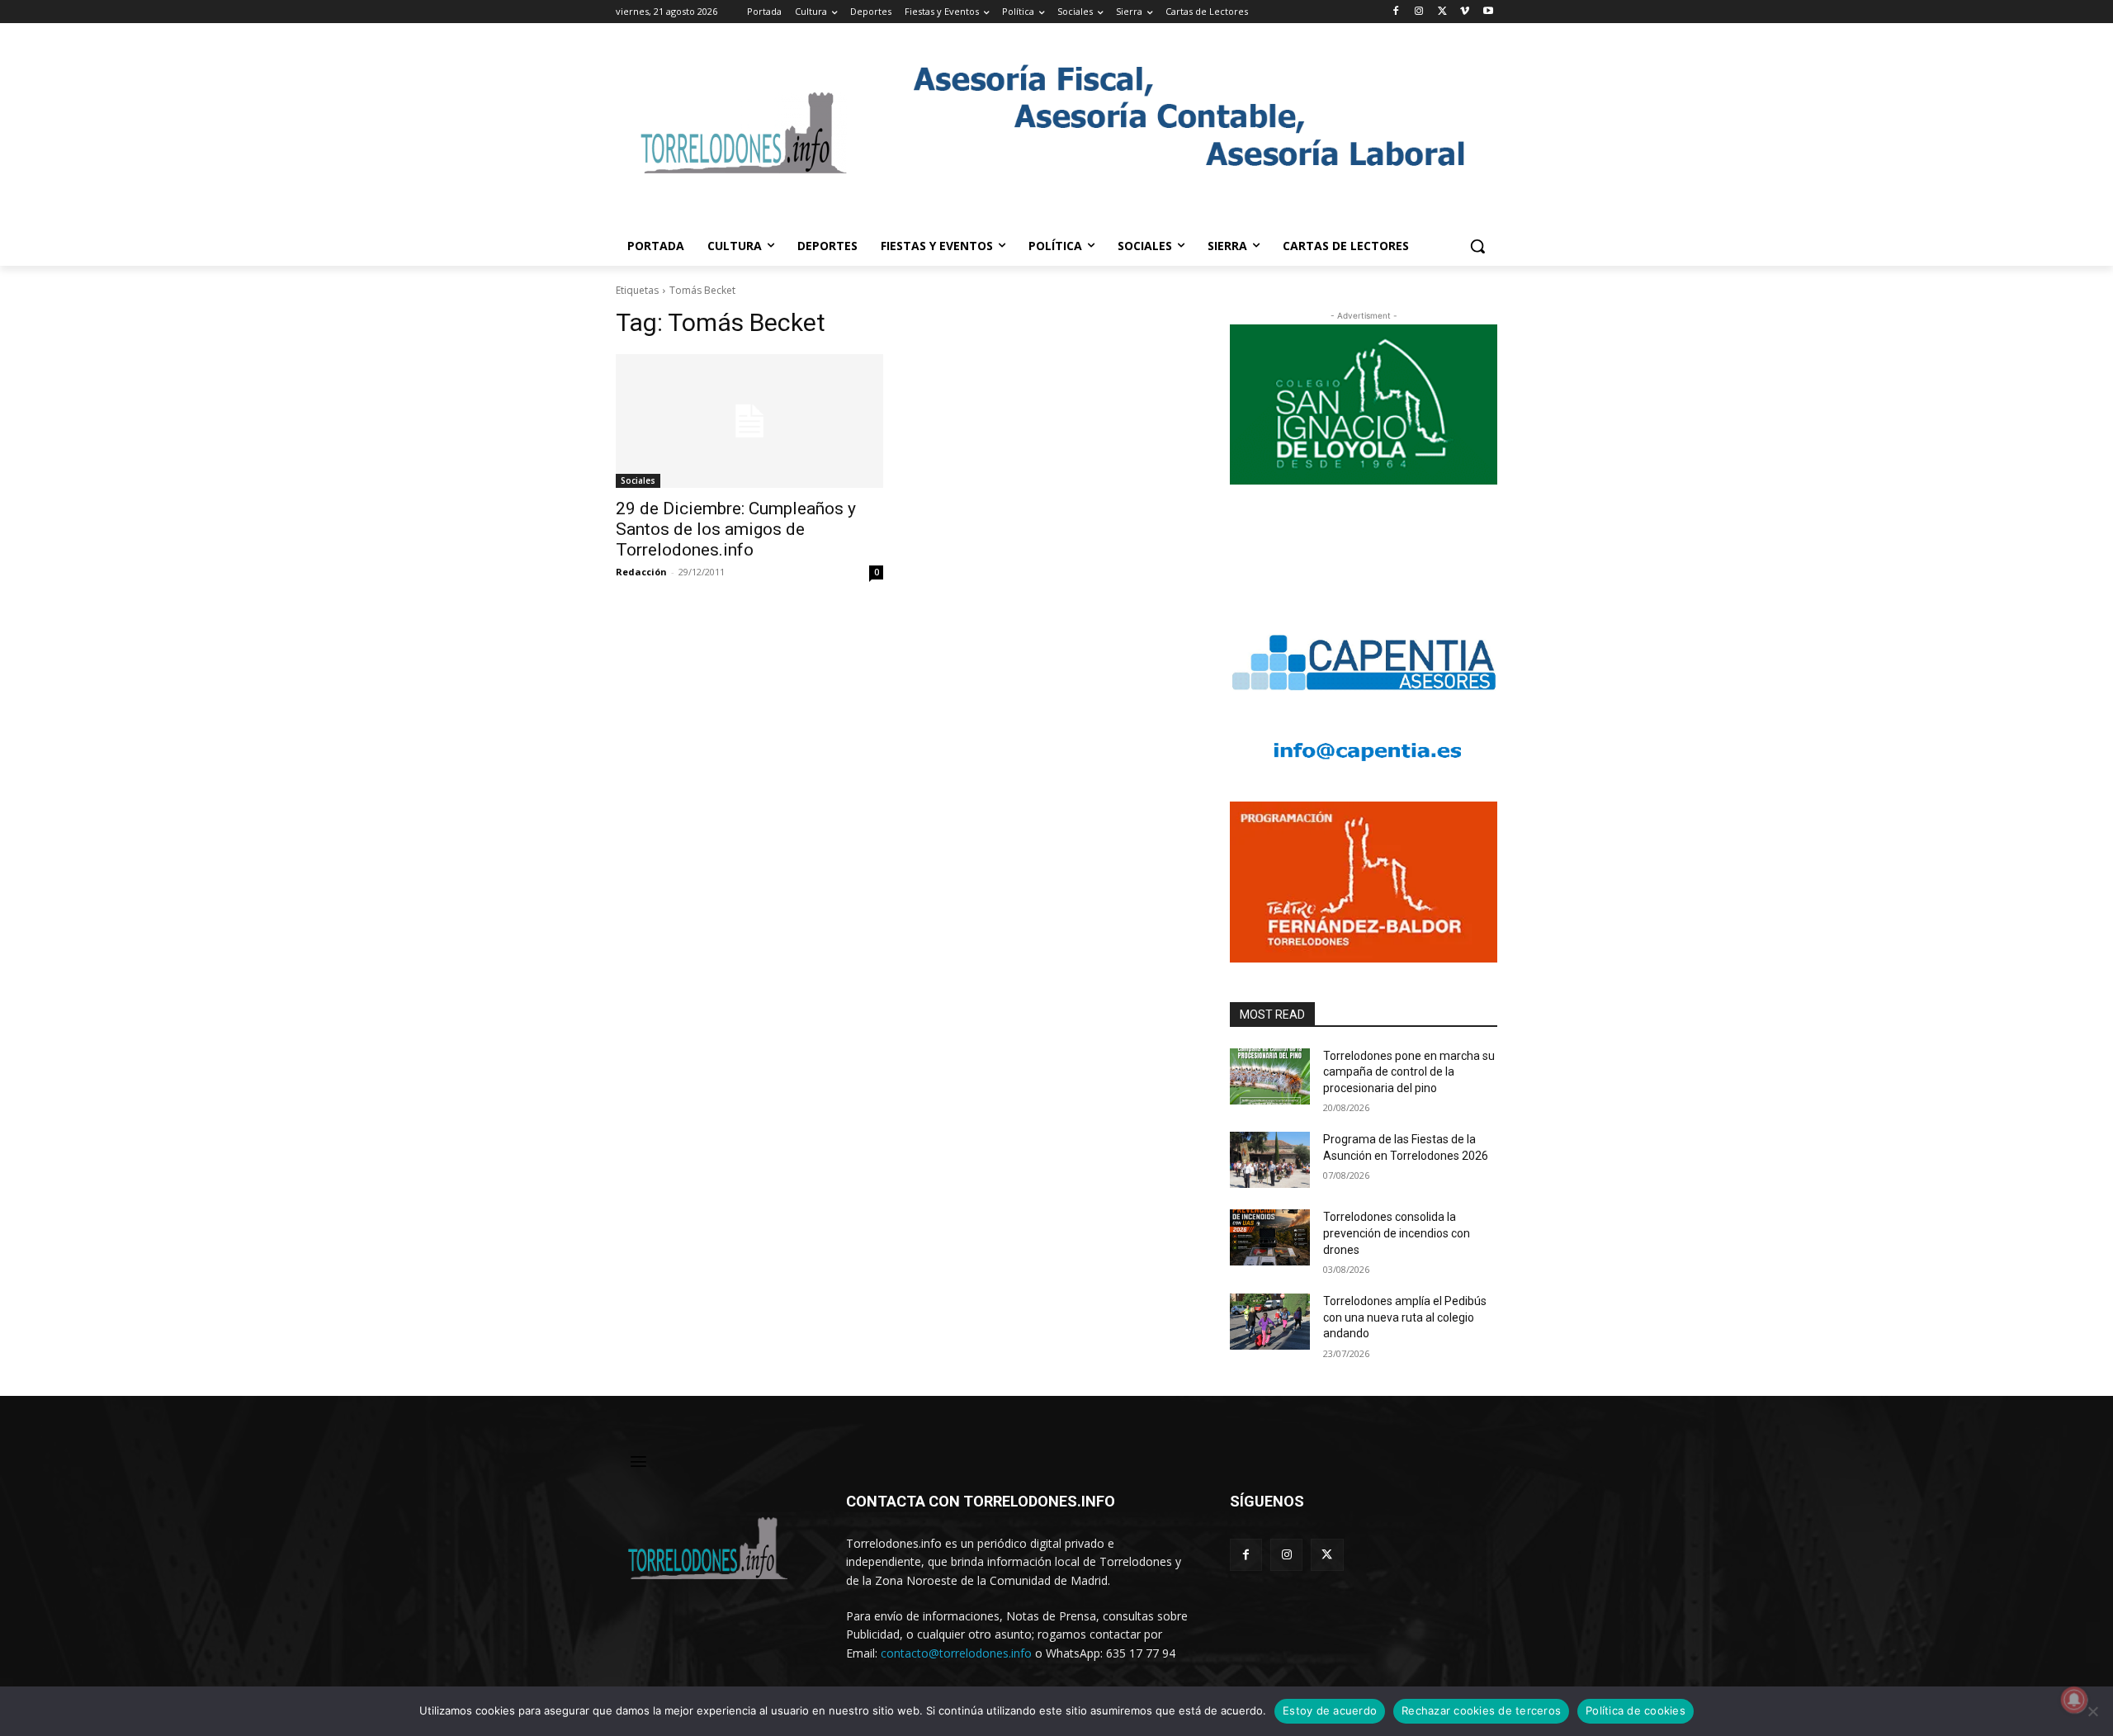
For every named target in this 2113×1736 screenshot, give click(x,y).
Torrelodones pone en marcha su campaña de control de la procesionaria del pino (1409, 1072)
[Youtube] (1488, 12)
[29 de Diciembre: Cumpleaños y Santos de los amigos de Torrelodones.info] (749, 421)
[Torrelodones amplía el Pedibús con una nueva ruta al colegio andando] (1270, 1322)
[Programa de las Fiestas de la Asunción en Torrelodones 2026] (1270, 1160)
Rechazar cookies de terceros (1481, 1710)
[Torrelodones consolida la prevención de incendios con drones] (1270, 1237)
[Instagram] (1419, 12)
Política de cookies (1636, 1710)
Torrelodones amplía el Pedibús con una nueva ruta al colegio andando (1405, 1317)
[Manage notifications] (2074, 1700)
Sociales (638, 480)
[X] (1442, 12)
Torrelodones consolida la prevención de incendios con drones (1397, 1233)
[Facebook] (1396, 12)
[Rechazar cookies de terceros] (2092, 1711)
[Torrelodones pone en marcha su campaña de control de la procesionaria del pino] (1270, 1076)
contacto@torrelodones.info (956, 1653)
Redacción (641, 572)
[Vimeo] (1465, 12)
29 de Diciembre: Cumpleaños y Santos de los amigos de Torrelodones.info (736, 529)
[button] (1477, 246)
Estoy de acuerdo (1330, 1710)
